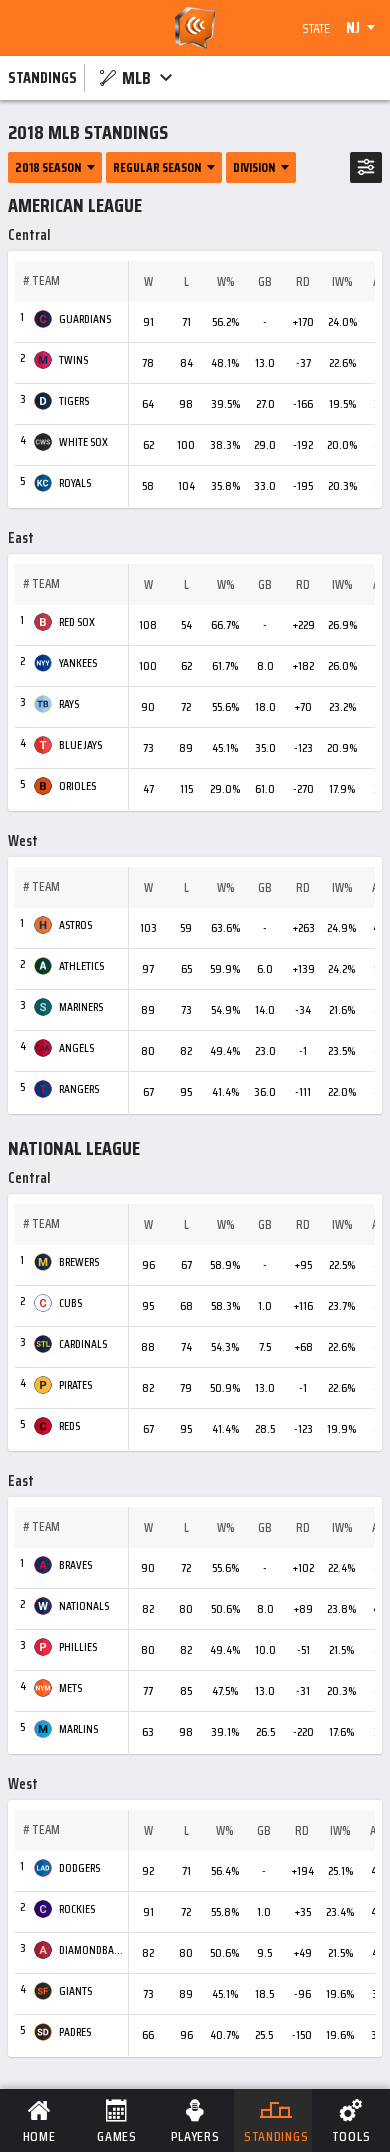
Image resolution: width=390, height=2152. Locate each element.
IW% (342, 282)
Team (46, 281)
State (316, 28)
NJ (353, 28)
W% (226, 282)
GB (265, 282)
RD (303, 282)
